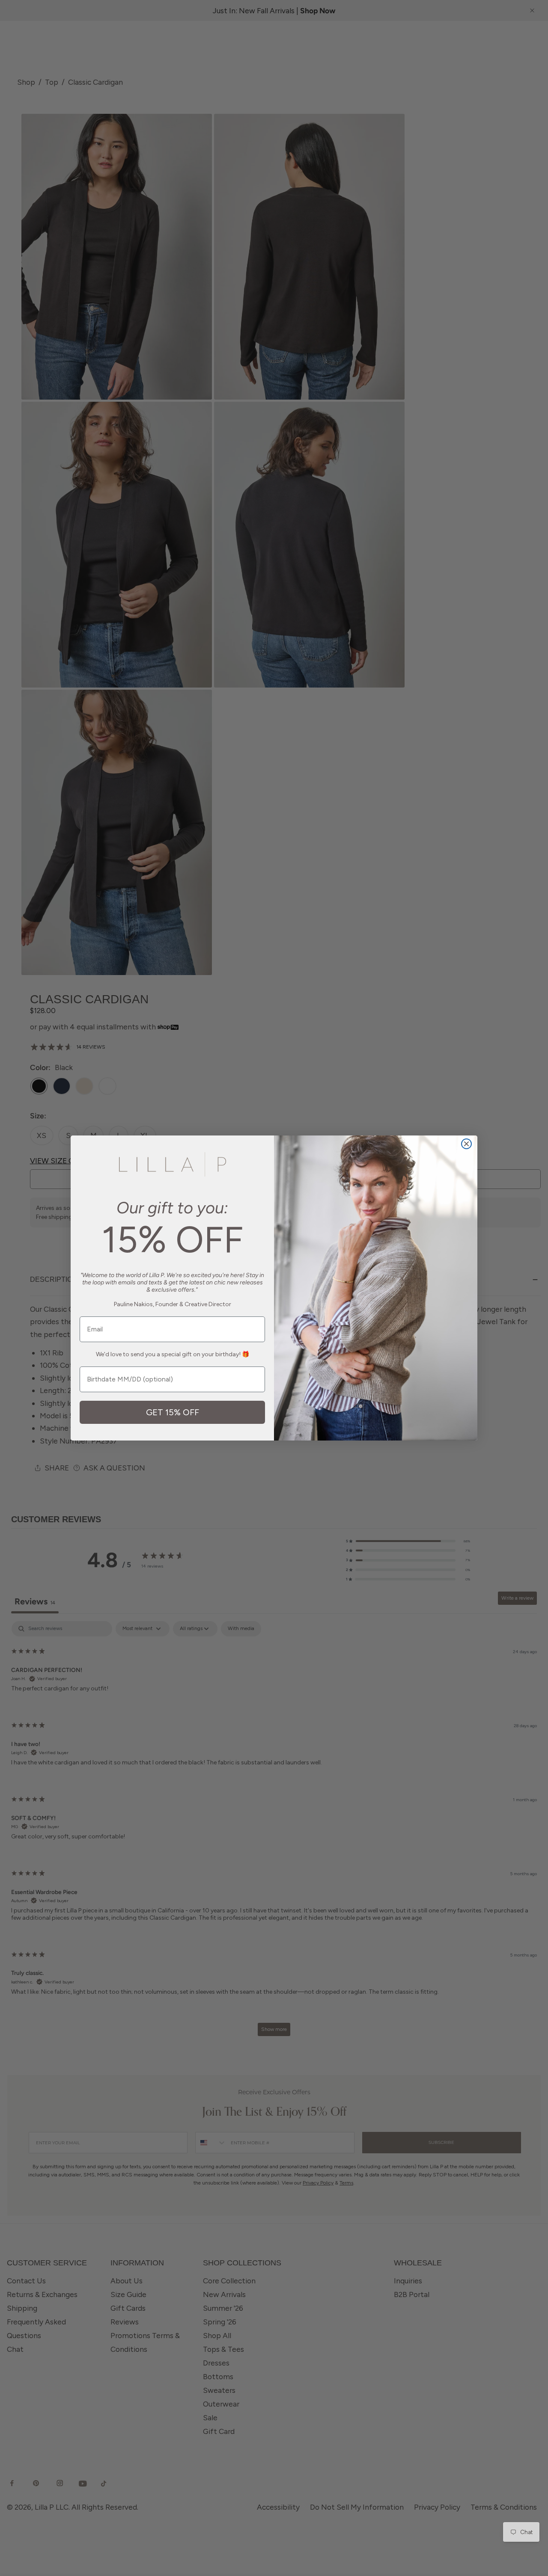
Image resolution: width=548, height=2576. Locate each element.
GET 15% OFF (173, 1412)
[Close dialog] (466, 1144)
